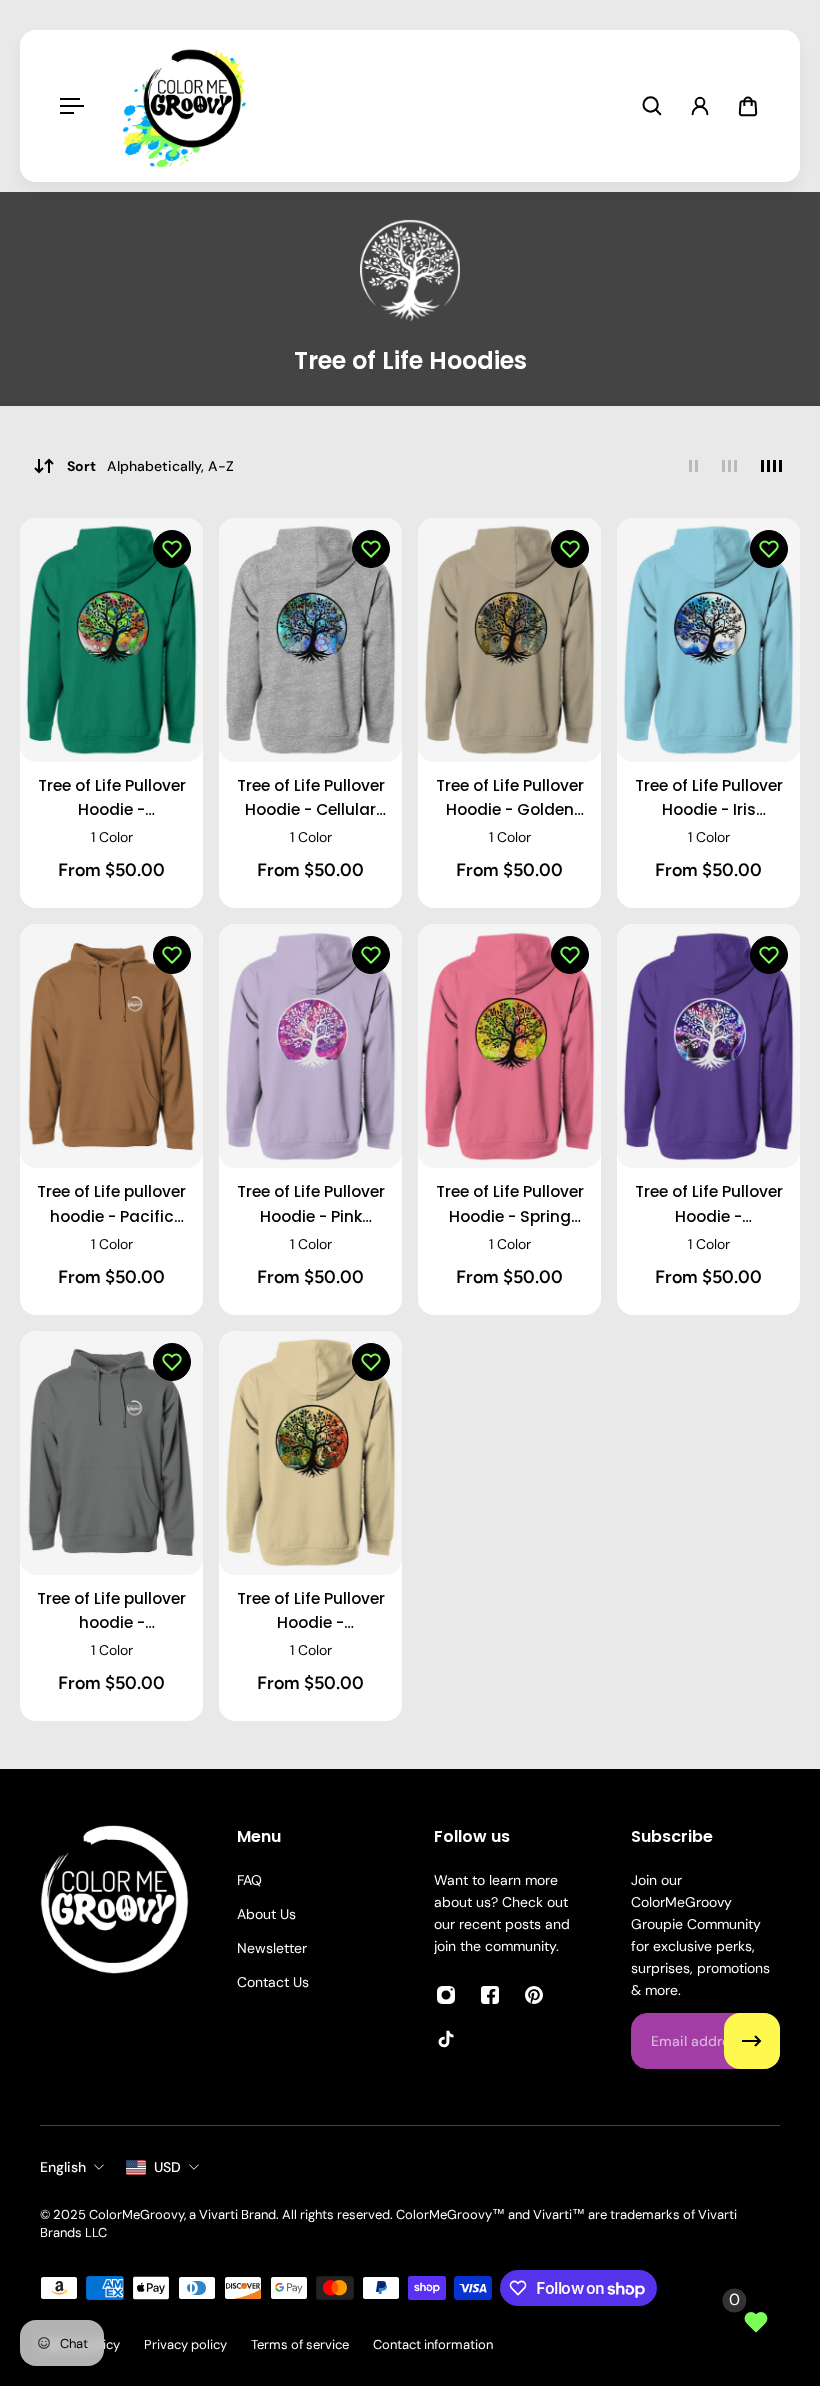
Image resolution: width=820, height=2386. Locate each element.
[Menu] (72, 106)
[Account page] (700, 106)
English (63, 2167)
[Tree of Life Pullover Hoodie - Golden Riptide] (509, 640)
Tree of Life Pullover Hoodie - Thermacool (709, 1204)
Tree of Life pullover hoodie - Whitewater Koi (111, 1611)
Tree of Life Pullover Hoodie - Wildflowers (311, 1611)
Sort (150, 466)
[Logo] (189, 106)
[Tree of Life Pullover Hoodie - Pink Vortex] (310, 1046)
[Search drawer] (652, 106)
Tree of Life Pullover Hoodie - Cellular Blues (311, 798)
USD (167, 2167)
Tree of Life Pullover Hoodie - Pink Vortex (311, 1204)
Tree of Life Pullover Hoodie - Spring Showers (510, 1204)
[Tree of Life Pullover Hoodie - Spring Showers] (509, 1046)
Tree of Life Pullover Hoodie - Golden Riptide (510, 798)
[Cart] (748, 106)
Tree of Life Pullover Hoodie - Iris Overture (709, 798)
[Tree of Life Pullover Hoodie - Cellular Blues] (310, 640)
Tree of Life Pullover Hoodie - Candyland (112, 798)
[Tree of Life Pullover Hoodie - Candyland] (111, 640)
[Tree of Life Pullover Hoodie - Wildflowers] (310, 1453)
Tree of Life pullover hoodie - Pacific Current (111, 1204)
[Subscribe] (752, 2041)
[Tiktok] (446, 2039)
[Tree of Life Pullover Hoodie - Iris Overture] (708, 640)
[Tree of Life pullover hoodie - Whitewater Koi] (111, 1453)
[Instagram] (446, 1995)
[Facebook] (490, 1995)
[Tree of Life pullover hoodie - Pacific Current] (111, 1046)
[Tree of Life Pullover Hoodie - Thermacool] (708, 1046)
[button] (172, 549)
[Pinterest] (534, 1995)
